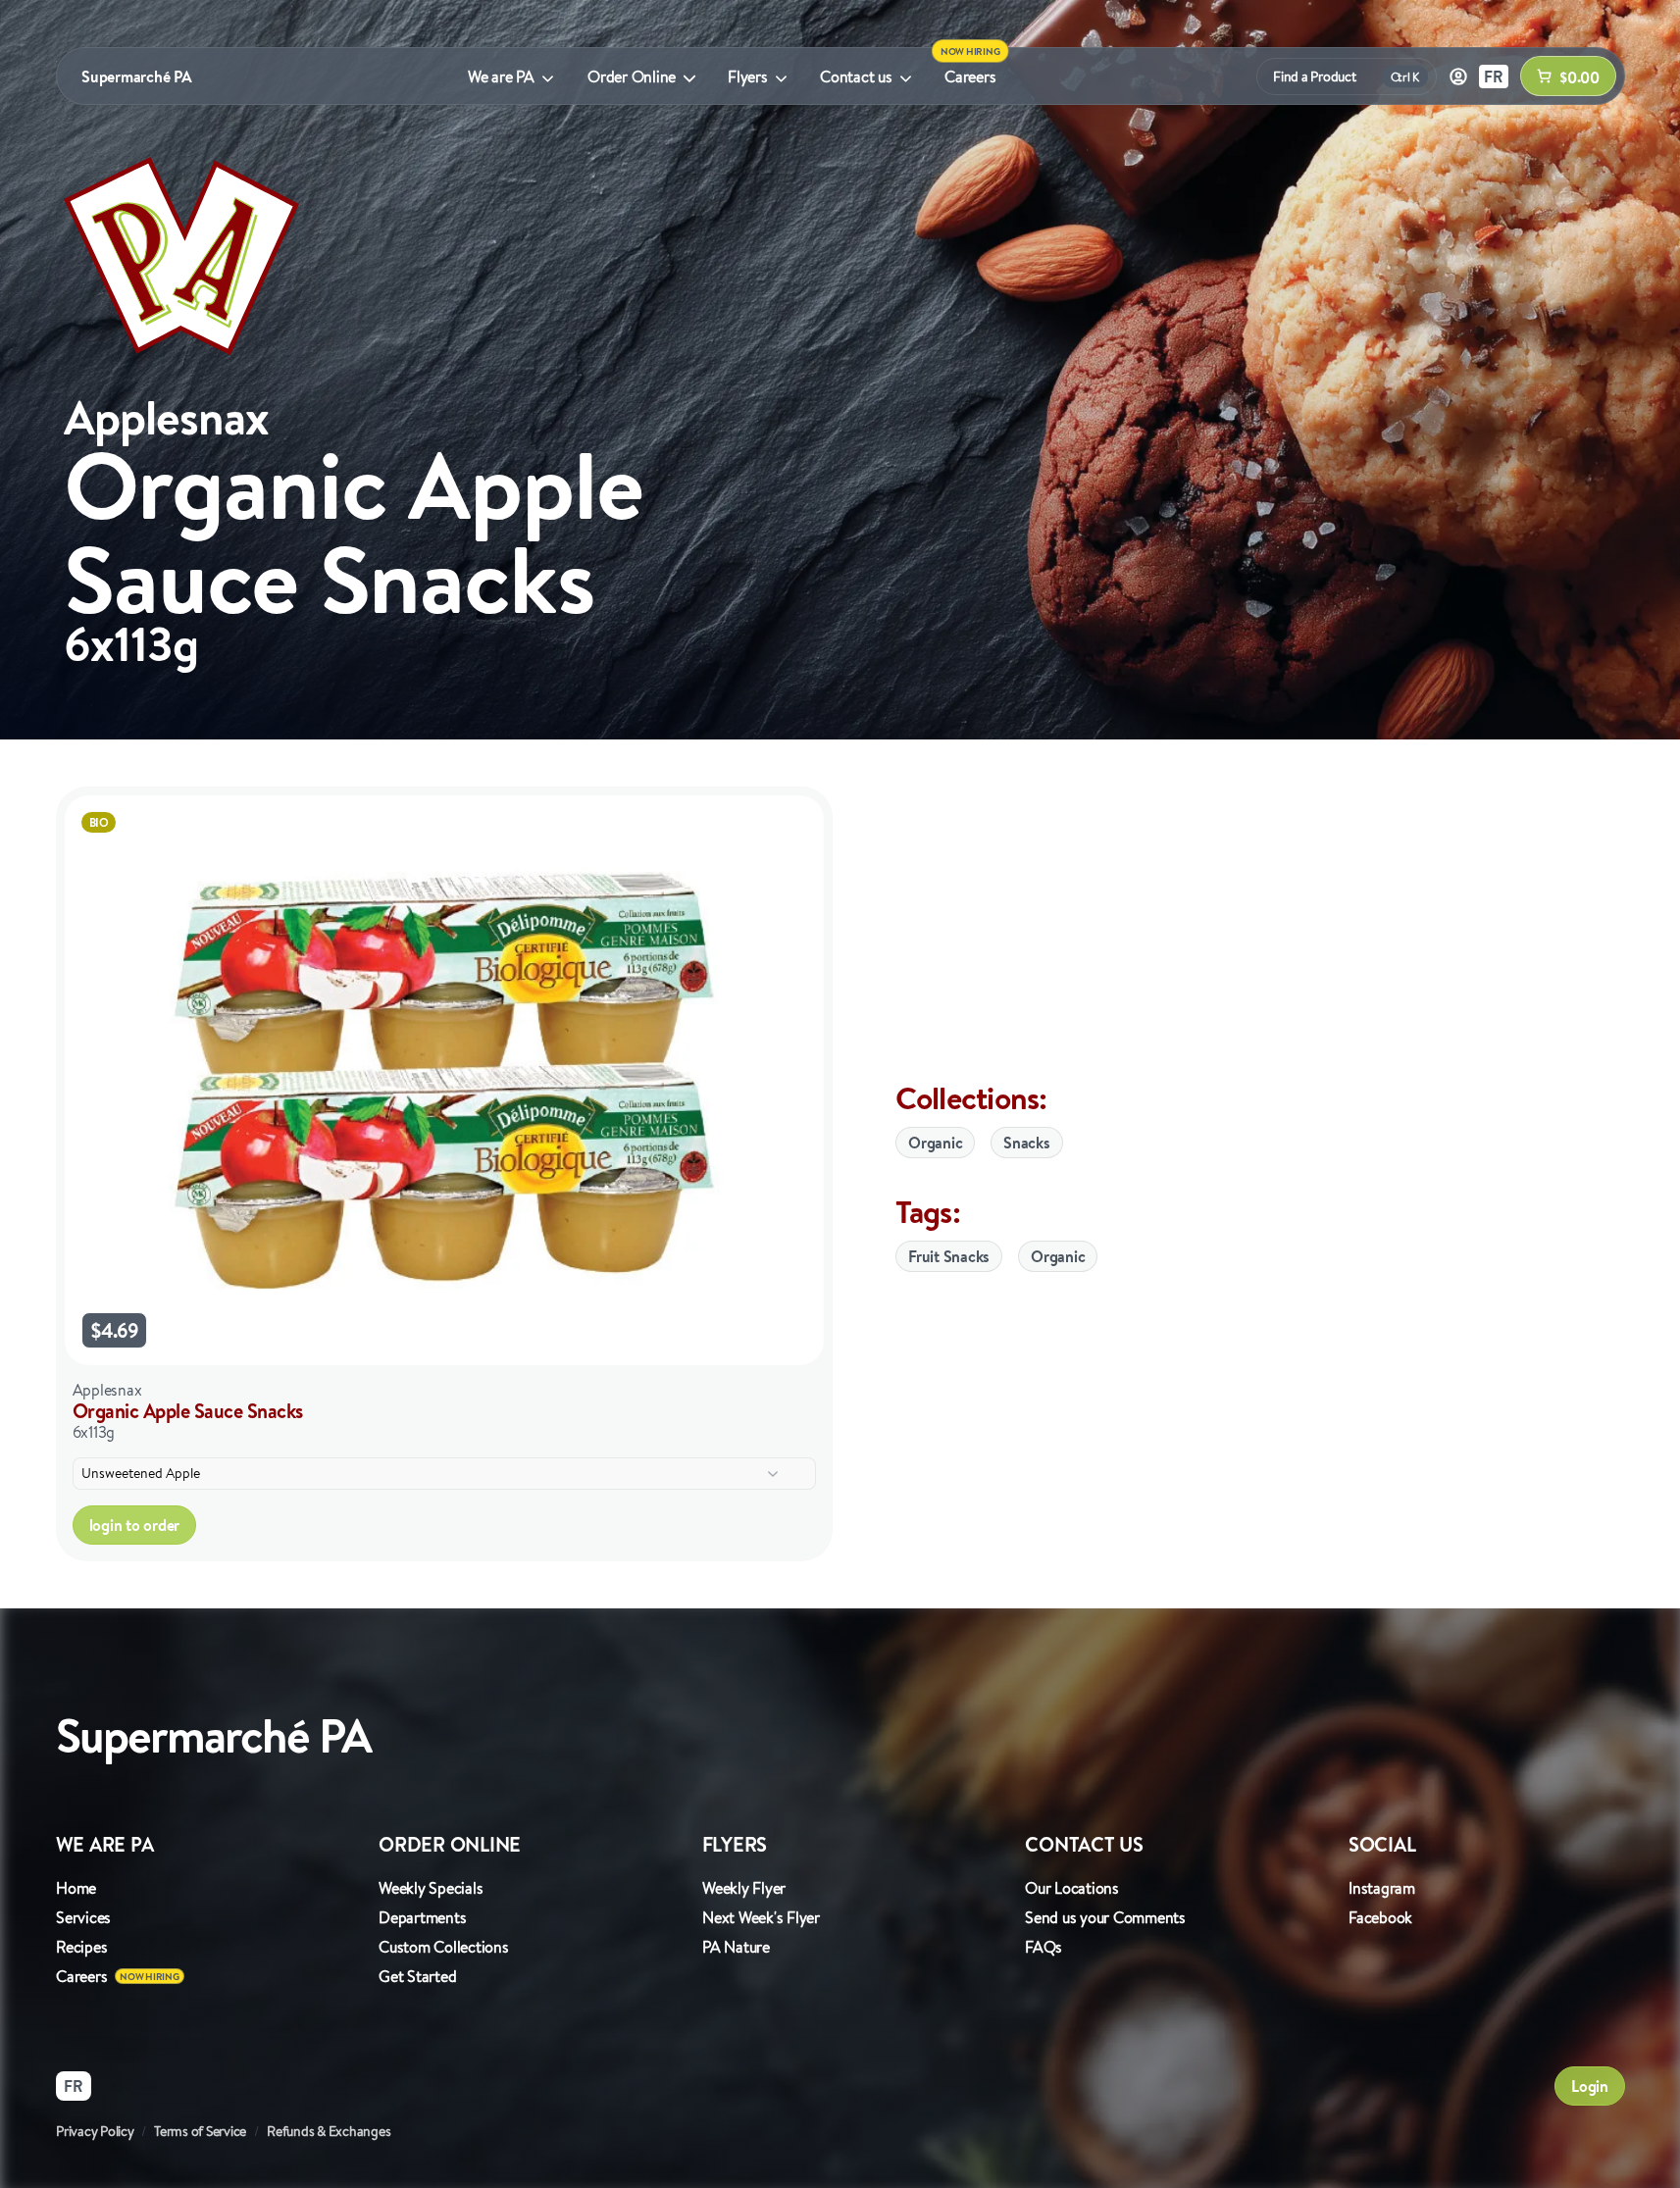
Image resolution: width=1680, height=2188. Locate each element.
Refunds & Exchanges (329, 2131)
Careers (970, 76)
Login (1590, 2086)
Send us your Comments (1105, 1917)
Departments (422, 1917)
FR (1494, 76)
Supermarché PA (137, 76)
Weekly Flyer (744, 1888)
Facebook (1380, 1917)
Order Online (632, 76)
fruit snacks (949, 1256)
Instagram (1382, 1888)
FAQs (1044, 1947)
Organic (935, 1143)
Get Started (417, 1976)
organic (1058, 1256)
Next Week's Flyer (761, 1917)
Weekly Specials (431, 1888)
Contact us (856, 76)
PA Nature (736, 1947)
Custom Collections (444, 1947)
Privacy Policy (95, 2131)
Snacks (1027, 1143)
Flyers (748, 76)
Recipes (81, 1947)
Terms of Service (200, 2131)
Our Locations (1072, 1888)
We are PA (501, 76)
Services (83, 1917)
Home (76, 1888)
